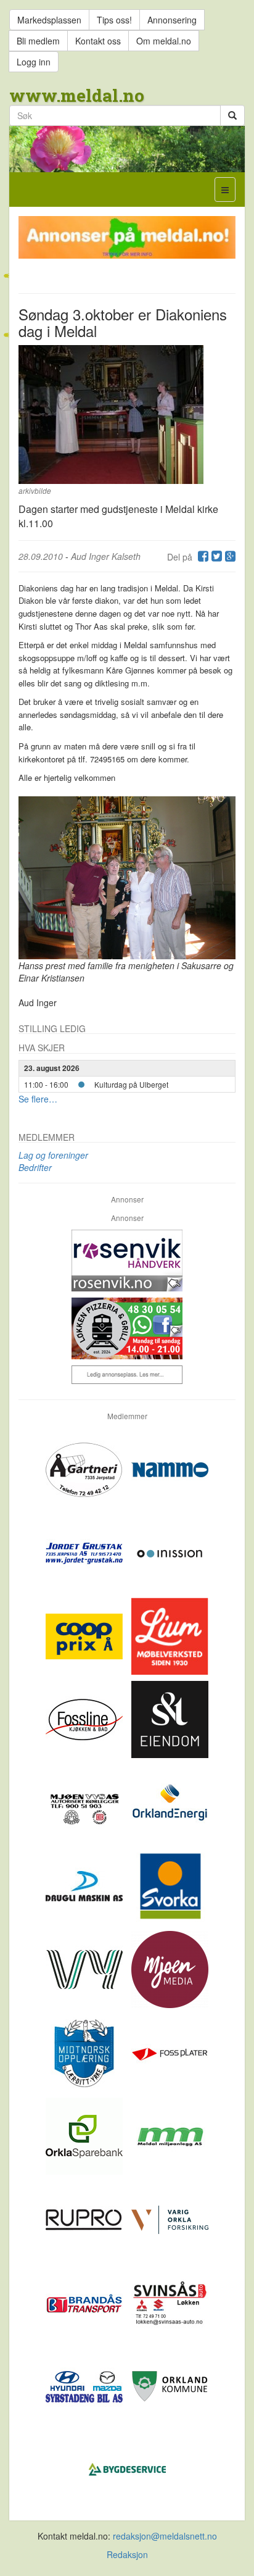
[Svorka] (170, 1885)
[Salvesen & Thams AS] (170, 1719)
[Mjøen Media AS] (170, 1969)
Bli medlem (38, 41)
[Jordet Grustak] (85, 1552)
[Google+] (229, 557)
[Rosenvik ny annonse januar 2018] (127, 1261)
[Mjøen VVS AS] (85, 1802)
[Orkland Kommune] (170, 2385)
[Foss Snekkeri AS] (85, 1719)
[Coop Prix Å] (85, 1635)
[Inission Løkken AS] (170, 1552)
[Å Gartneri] (85, 1469)
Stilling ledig (52, 1028)
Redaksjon (127, 2554)
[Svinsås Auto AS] (170, 2302)
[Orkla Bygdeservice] (127, 2469)
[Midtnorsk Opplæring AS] (85, 2052)
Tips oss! (114, 20)
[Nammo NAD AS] (170, 1469)
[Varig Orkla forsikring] (170, 2219)
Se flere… (38, 1099)
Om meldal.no (164, 41)
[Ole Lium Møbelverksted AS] (170, 1635)
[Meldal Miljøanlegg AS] (170, 2135)
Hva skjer (42, 1048)
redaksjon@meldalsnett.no (165, 2536)
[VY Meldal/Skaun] (85, 1969)
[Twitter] (215, 557)
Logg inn (34, 62)
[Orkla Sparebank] (85, 2135)
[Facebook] (202, 557)
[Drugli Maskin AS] (85, 1885)
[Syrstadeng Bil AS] (85, 2385)
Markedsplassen (49, 20)
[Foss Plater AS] (170, 2052)
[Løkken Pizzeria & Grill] (127, 1328)
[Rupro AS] (85, 2219)
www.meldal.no (77, 95)
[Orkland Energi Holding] (170, 1802)
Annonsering (172, 20)
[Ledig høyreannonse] (127, 1375)
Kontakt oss (98, 41)
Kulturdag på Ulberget (131, 1084)
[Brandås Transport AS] (85, 2302)
